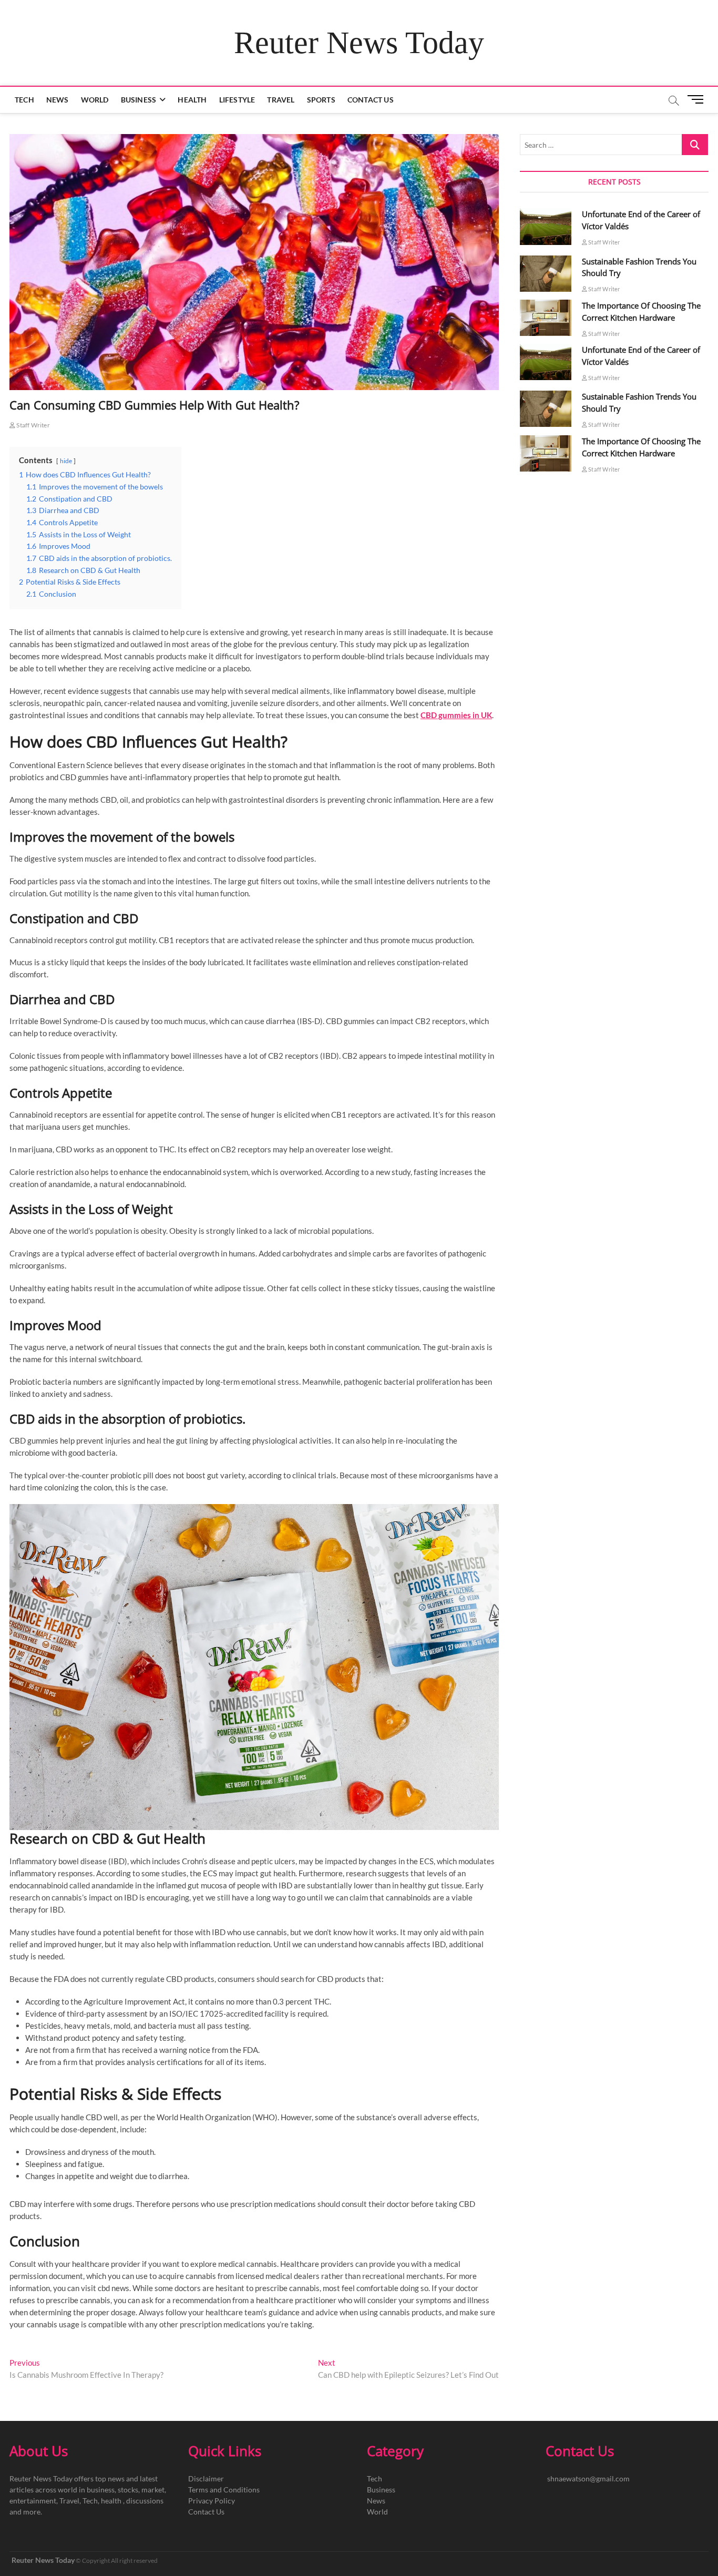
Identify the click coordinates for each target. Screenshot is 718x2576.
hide (66, 461)
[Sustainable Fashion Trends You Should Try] (546, 274)
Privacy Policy (212, 2501)
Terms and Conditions (224, 2490)
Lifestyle (237, 100)
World (95, 100)
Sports (321, 100)
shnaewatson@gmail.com (588, 2478)
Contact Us (371, 100)
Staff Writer (33, 425)
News (58, 100)
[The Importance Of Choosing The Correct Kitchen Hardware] (546, 318)
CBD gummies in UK (456, 715)
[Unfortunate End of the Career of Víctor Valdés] (546, 226)
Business (139, 100)
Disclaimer (206, 2478)
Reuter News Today (359, 43)
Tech (24, 100)
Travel (281, 100)
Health (192, 100)
